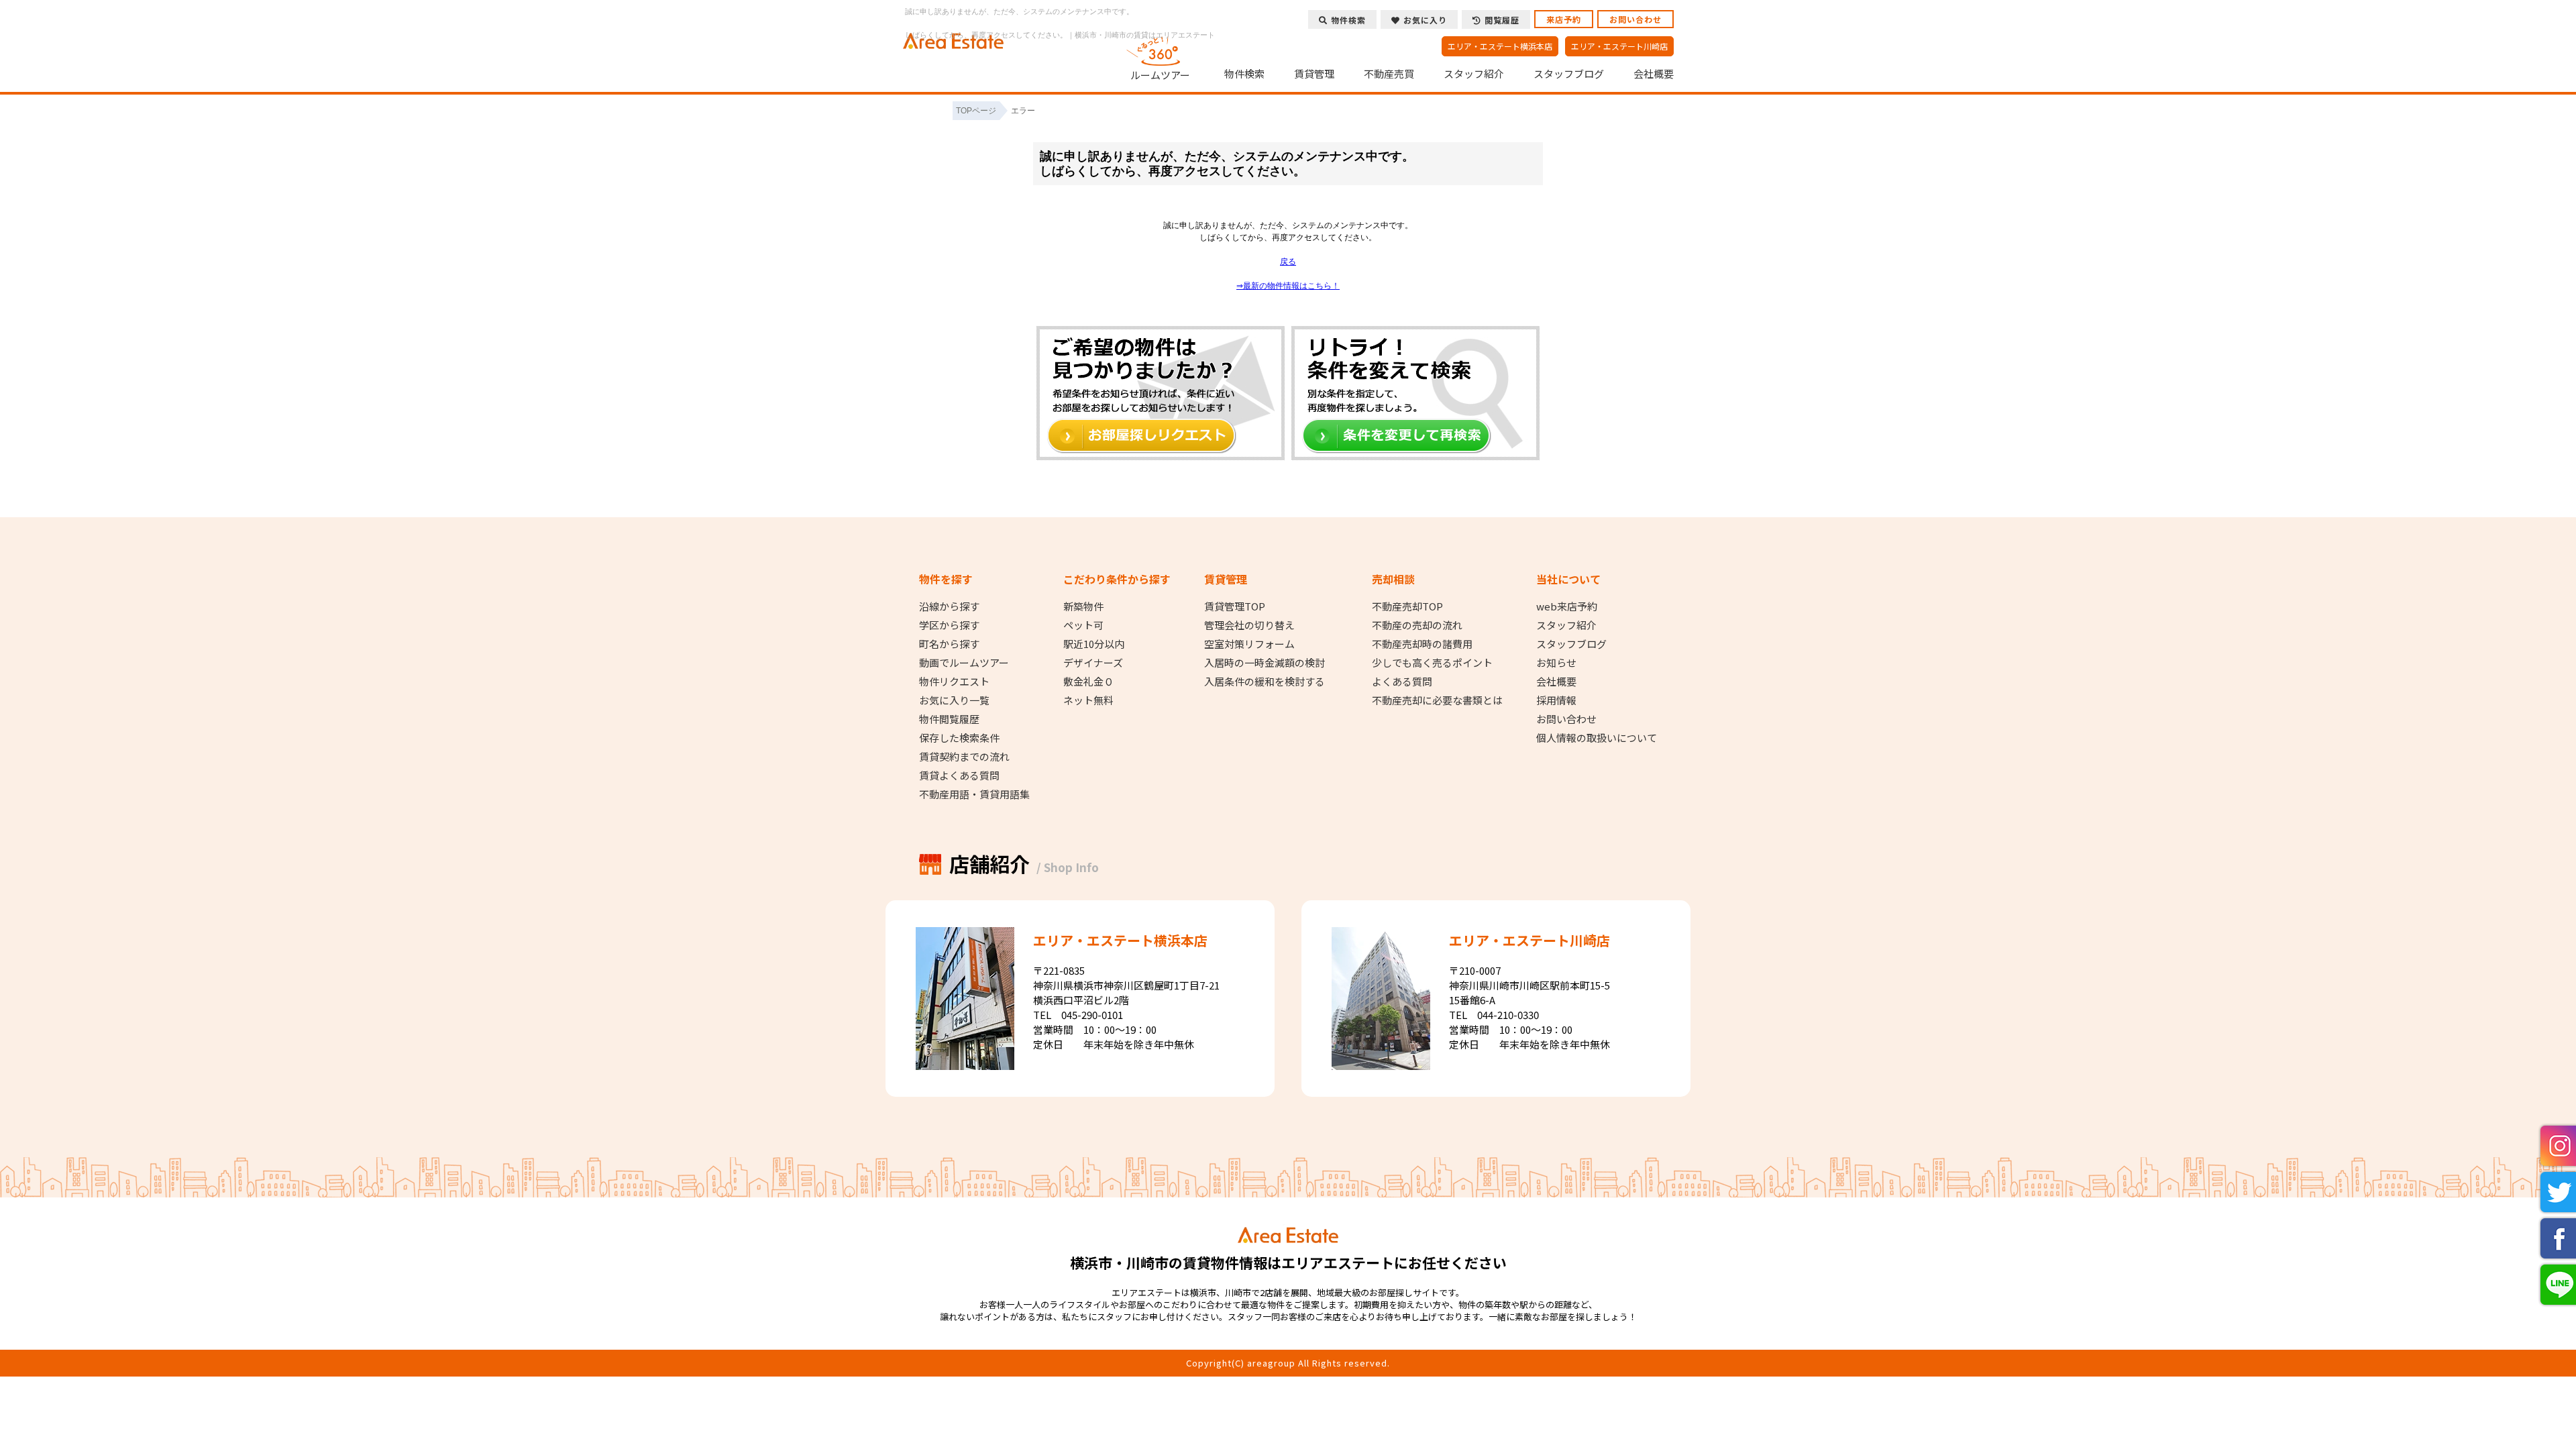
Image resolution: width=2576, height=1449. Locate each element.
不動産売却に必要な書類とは (1437, 700)
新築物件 (1083, 606)
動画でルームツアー (964, 663)
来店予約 (1564, 19)
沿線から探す (949, 606)
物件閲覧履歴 (949, 719)
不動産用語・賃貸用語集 (974, 794)
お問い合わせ (1635, 19)
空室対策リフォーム (1249, 644)
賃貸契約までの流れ (964, 757)
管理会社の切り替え (1249, 625)
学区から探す (949, 625)
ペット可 (1083, 625)
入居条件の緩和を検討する (1265, 682)
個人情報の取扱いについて (1597, 738)
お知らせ (1556, 663)
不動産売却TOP (1407, 606)
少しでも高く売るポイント (1432, 663)
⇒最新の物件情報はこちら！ (1288, 286)
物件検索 (1244, 74)
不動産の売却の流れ (1417, 625)
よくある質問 (1402, 682)
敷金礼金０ (1088, 682)
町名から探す (949, 644)
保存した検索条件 (959, 738)
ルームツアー (1160, 74)
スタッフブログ (1569, 74)
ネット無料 (1088, 700)
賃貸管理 (1314, 74)
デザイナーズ (1093, 663)
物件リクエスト (954, 682)
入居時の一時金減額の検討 (1265, 663)
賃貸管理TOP (1235, 606)
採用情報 (1556, 700)
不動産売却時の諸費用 (1422, 644)
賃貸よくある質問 (959, 775)
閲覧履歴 (1502, 20)
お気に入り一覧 (954, 700)
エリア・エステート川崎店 (1619, 46)
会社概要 (1654, 74)
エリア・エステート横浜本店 (1500, 46)
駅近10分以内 (1094, 644)
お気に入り (1425, 20)
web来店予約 (1567, 606)
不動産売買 (1389, 74)
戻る (1288, 262)
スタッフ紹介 (1474, 74)
